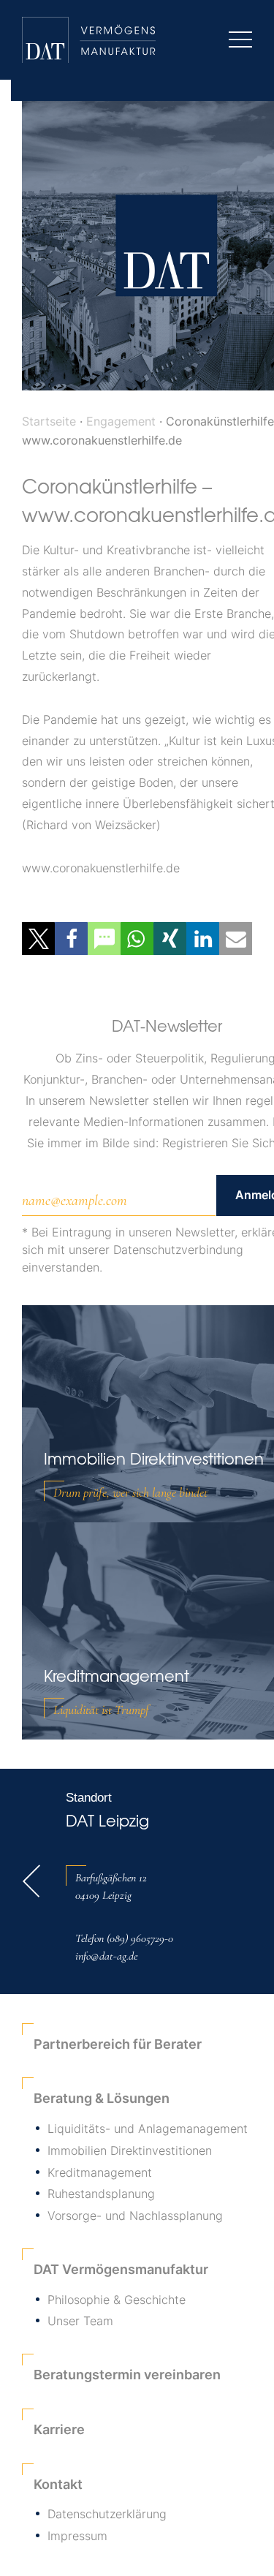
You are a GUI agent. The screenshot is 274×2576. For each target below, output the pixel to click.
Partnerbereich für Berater (118, 2044)
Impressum (77, 2536)
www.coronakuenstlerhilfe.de (101, 868)
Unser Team (80, 2321)
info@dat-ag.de (106, 1956)
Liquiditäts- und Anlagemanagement (148, 2129)
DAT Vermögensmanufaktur (121, 2269)
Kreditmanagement (100, 2172)
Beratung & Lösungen (102, 2098)
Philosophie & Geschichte (117, 2300)
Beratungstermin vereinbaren (127, 2375)
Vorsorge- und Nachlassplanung (135, 2216)
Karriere (59, 2429)
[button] (38, 938)
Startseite (49, 421)
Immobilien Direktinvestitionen (130, 2150)
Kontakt (58, 2484)
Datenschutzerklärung (107, 2514)
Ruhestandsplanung (101, 2194)
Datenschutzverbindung (178, 1250)
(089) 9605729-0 (140, 1938)
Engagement (121, 421)
